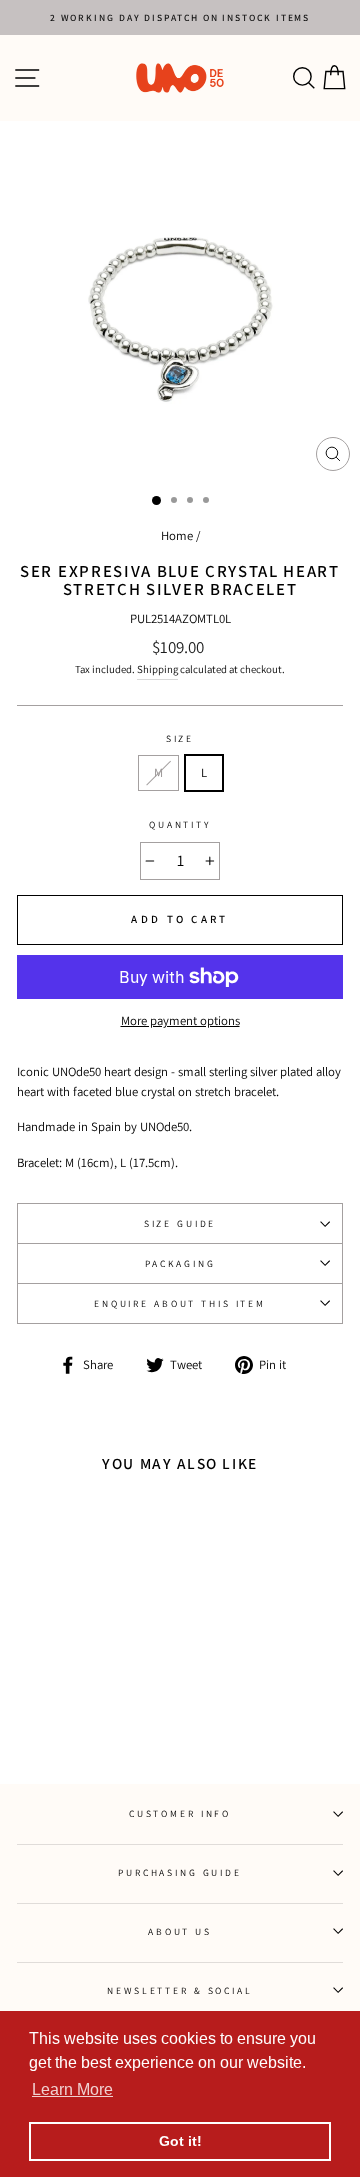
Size (180, 738)
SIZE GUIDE (180, 1223)
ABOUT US (180, 1931)
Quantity (180, 824)
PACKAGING (180, 1263)
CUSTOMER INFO (180, 1813)
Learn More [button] (72, 2089)
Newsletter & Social (180, 1990)
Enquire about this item (180, 1303)
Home (177, 535)
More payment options (180, 1020)
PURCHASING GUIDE (180, 1872)
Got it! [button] (180, 2141)
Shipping (157, 669)
